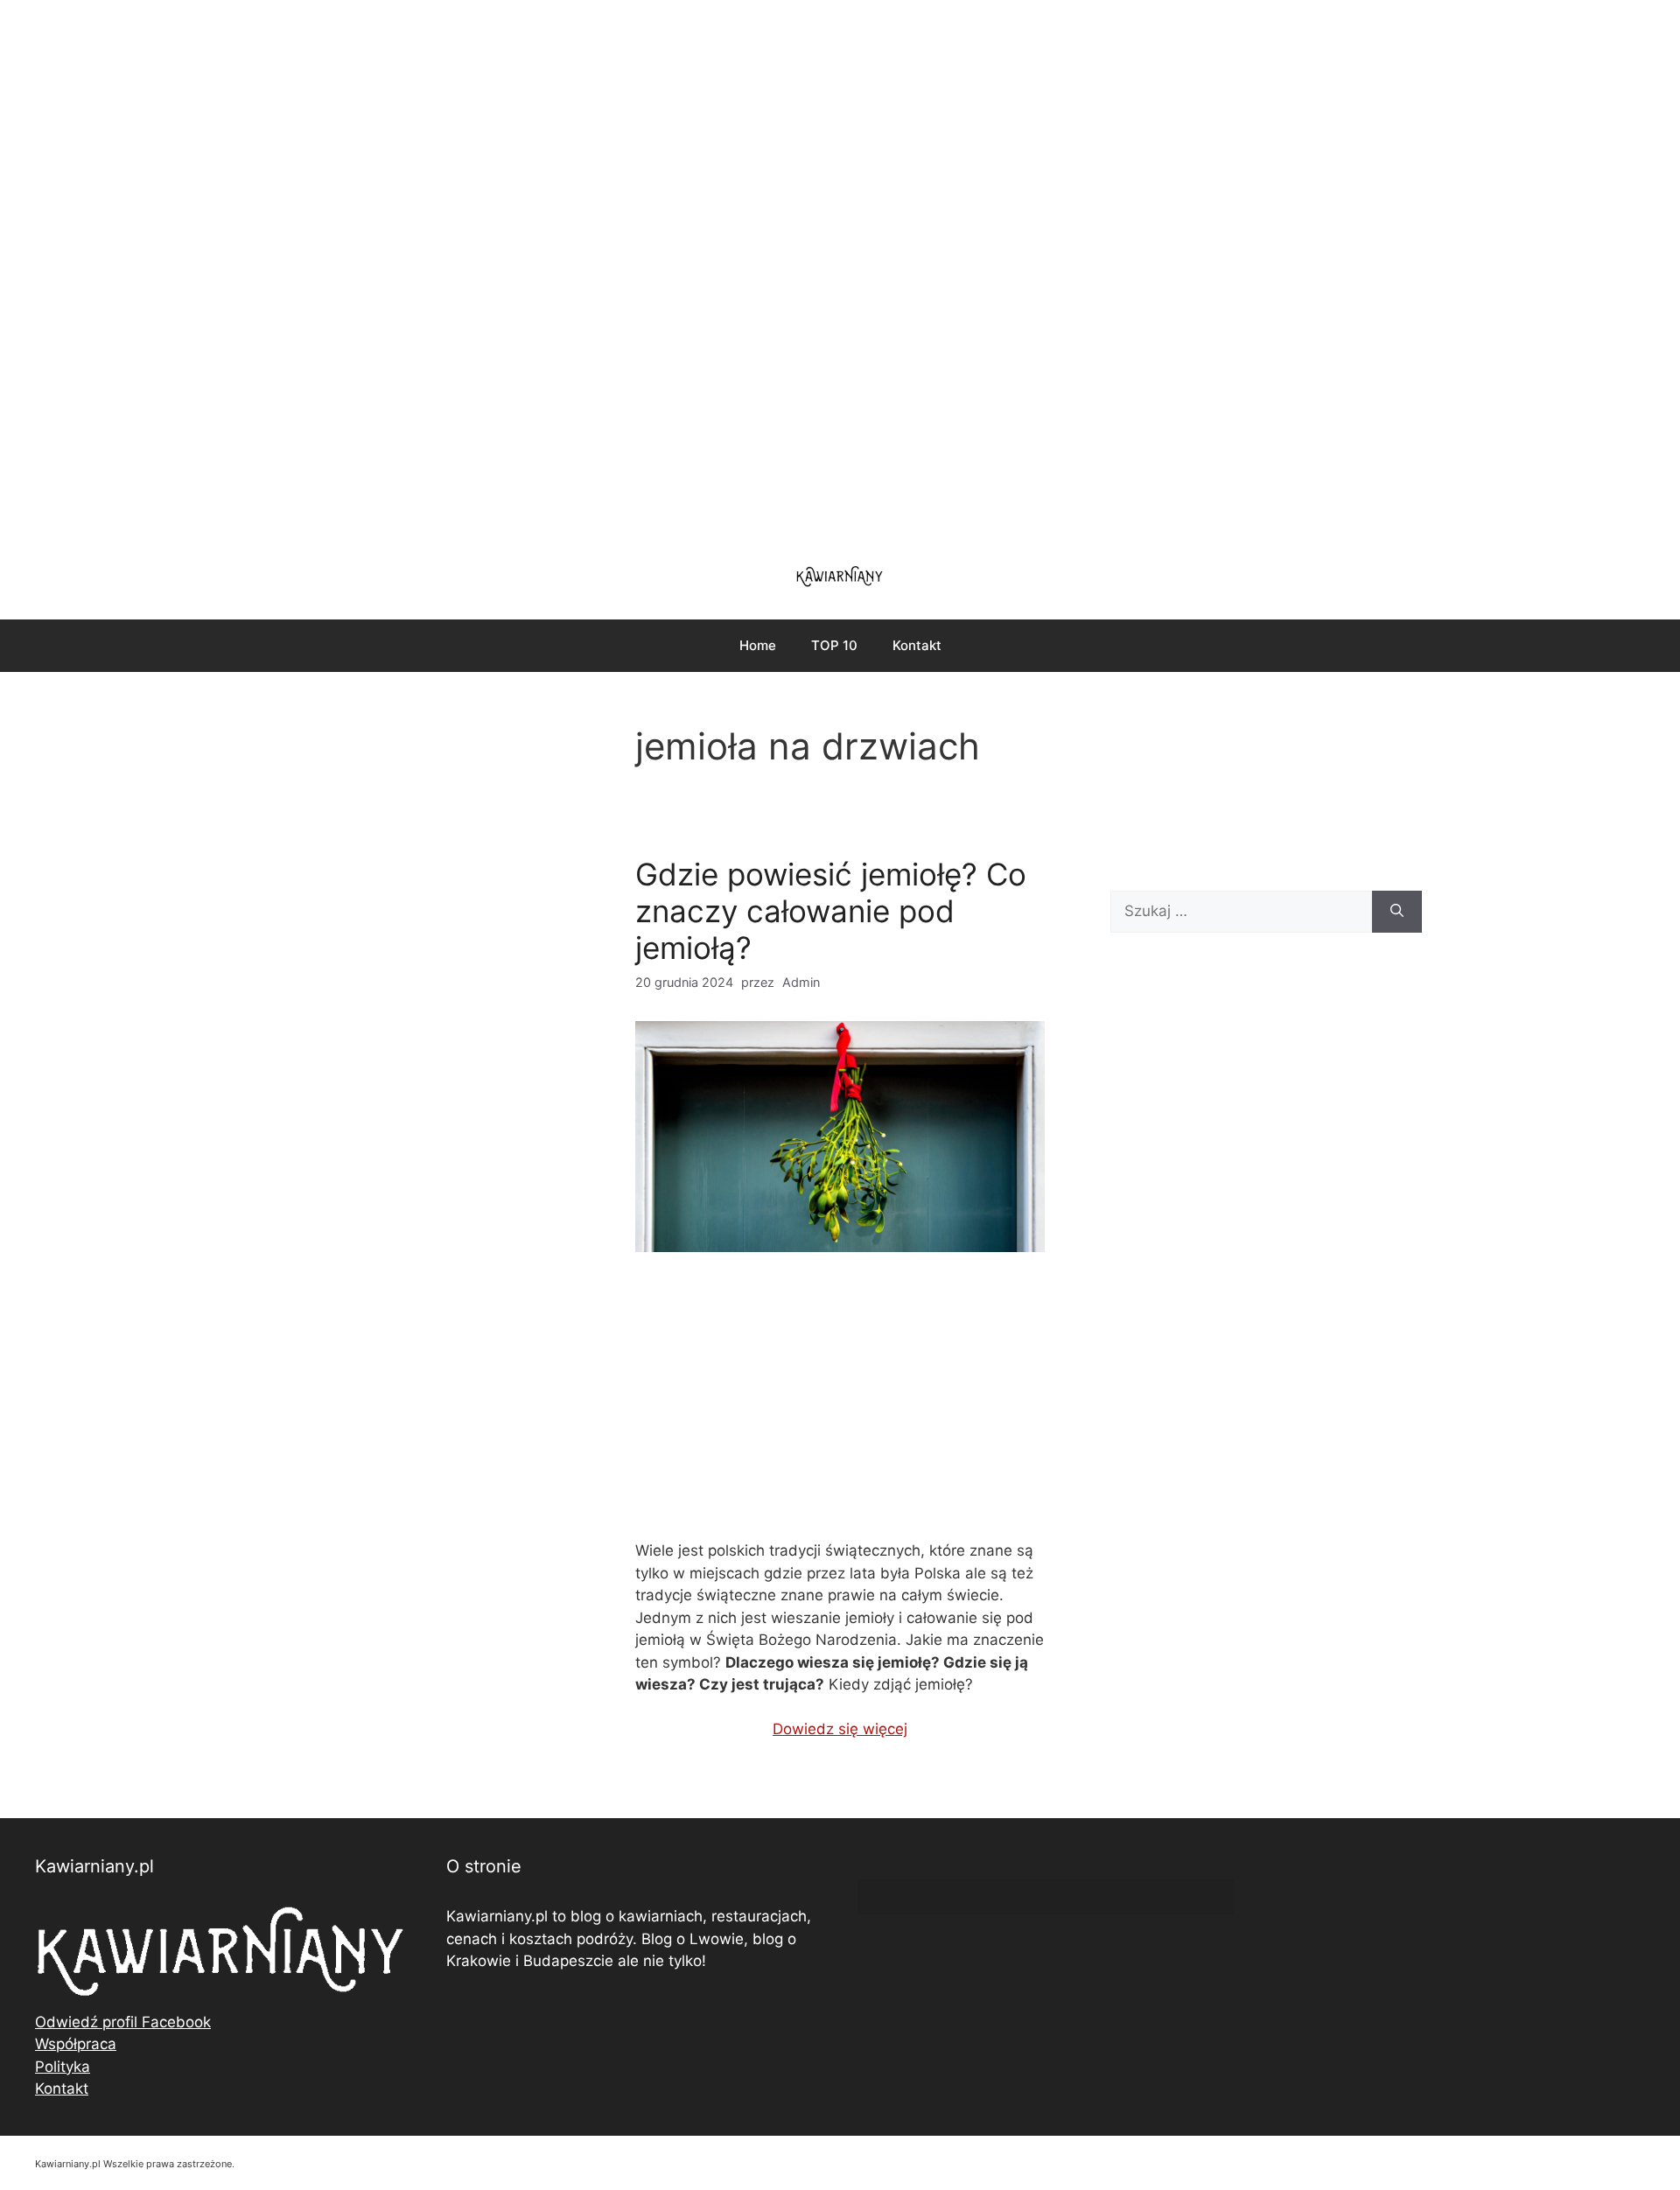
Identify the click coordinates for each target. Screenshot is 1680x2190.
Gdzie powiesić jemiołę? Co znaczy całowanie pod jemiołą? (831, 911)
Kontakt (917, 645)
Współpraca (76, 2044)
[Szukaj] (1397, 912)
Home (758, 645)
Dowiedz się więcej (840, 1729)
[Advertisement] (840, 271)
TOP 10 (834, 645)
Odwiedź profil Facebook (123, 2022)
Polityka (63, 2067)
